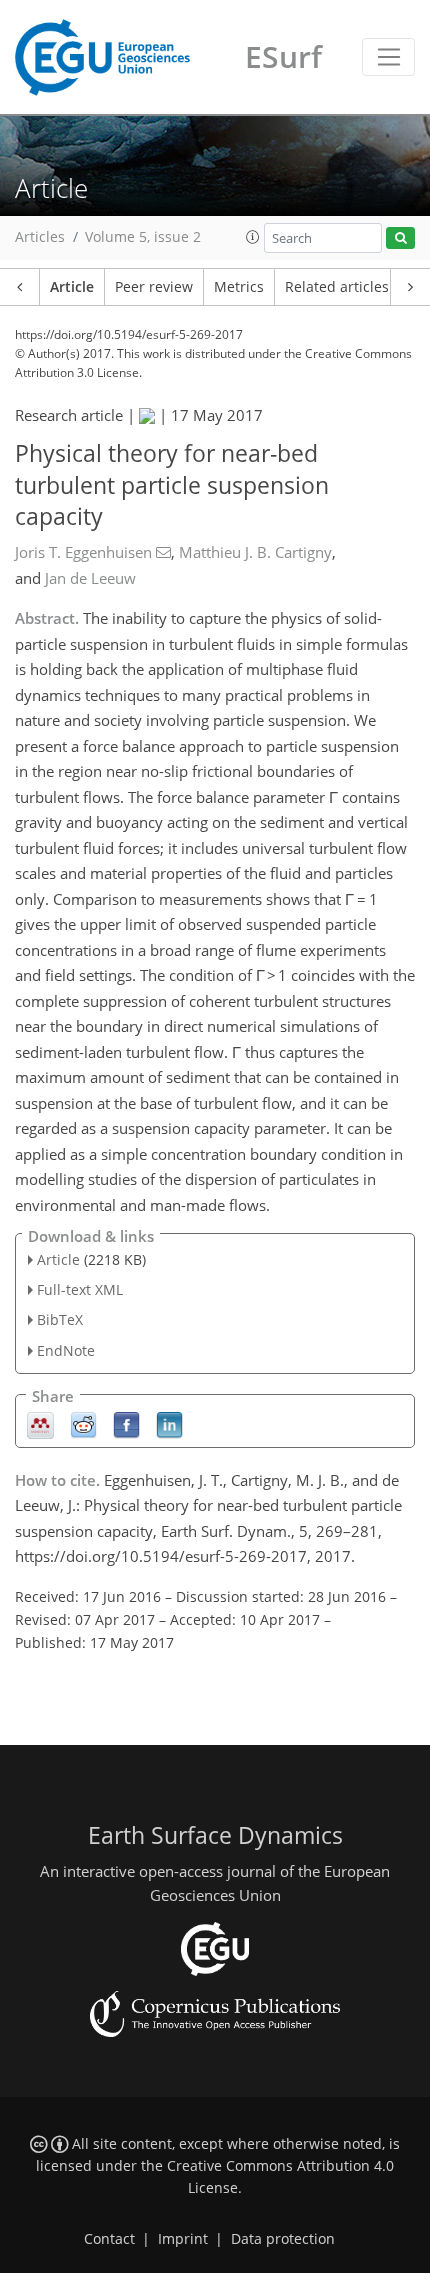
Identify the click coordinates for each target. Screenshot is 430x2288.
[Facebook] (126, 1423)
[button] (253, 237)
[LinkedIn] (169, 1423)
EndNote (66, 1350)
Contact (109, 2239)
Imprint (183, 2239)
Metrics (239, 287)
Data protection (283, 2239)
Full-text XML (80, 1289)
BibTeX (60, 1319)
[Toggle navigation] (388, 57)
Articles (40, 237)
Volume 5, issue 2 (143, 237)
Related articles (337, 287)
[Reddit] (83, 1423)
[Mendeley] (40, 1423)
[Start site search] (400, 238)
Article (72, 287)
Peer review (154, 287)
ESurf (283, 56)
